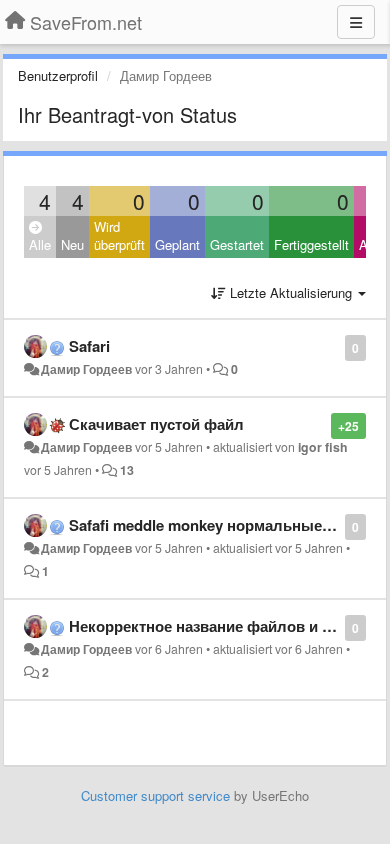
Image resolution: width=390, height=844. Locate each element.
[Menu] (356, 22)
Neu (72, 244)
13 (127, 470)
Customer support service (155, 795)
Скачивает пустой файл (156, 424)
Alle (40, 244)
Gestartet (237, 244)
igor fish (323, 447)
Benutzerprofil (58, 75)
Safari (89, 346)
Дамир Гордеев (86, 369)
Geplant (177, 244)
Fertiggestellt (311, 244)
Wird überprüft (119, 236)
